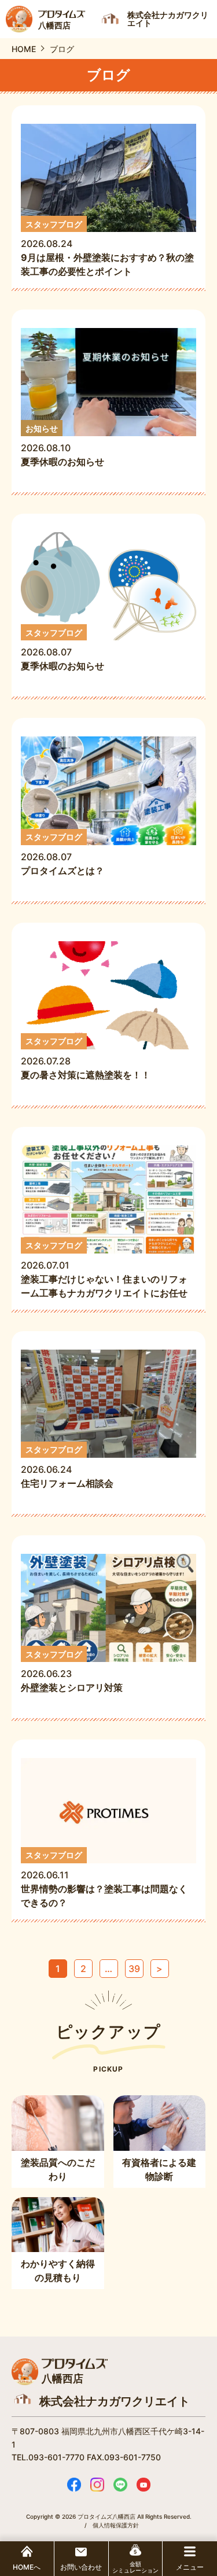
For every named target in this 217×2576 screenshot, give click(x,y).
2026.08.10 (62, 446)
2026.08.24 (107, 248)
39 (134, 1969)
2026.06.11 (104, 1879)
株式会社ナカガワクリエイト (115, 2401)
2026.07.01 (104, 1270)
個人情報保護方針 (116, 2525)
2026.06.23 (72, 1672)
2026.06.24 (72, 1467)
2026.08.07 (62, 650)
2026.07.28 (86, 1058)
